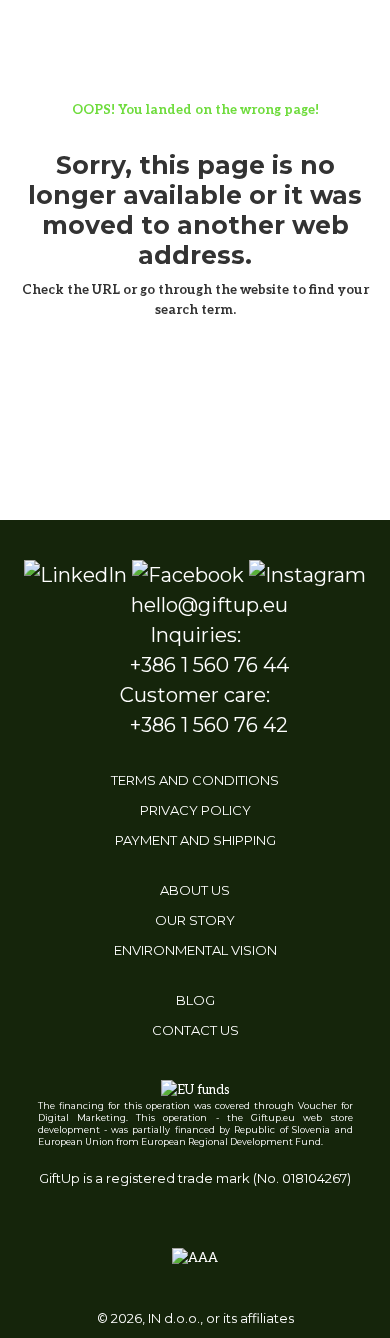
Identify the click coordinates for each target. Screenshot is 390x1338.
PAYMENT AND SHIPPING (195, 840)
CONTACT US (195, 1030)
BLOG (195, 1000)
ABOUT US (195, 890)
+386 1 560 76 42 (209, 725)
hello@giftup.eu (209, 605)
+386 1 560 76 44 (209, 665)
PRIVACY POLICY (195, 810)
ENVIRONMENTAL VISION (195, 950)
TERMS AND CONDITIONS (195, 780)
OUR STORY (195, 920)
